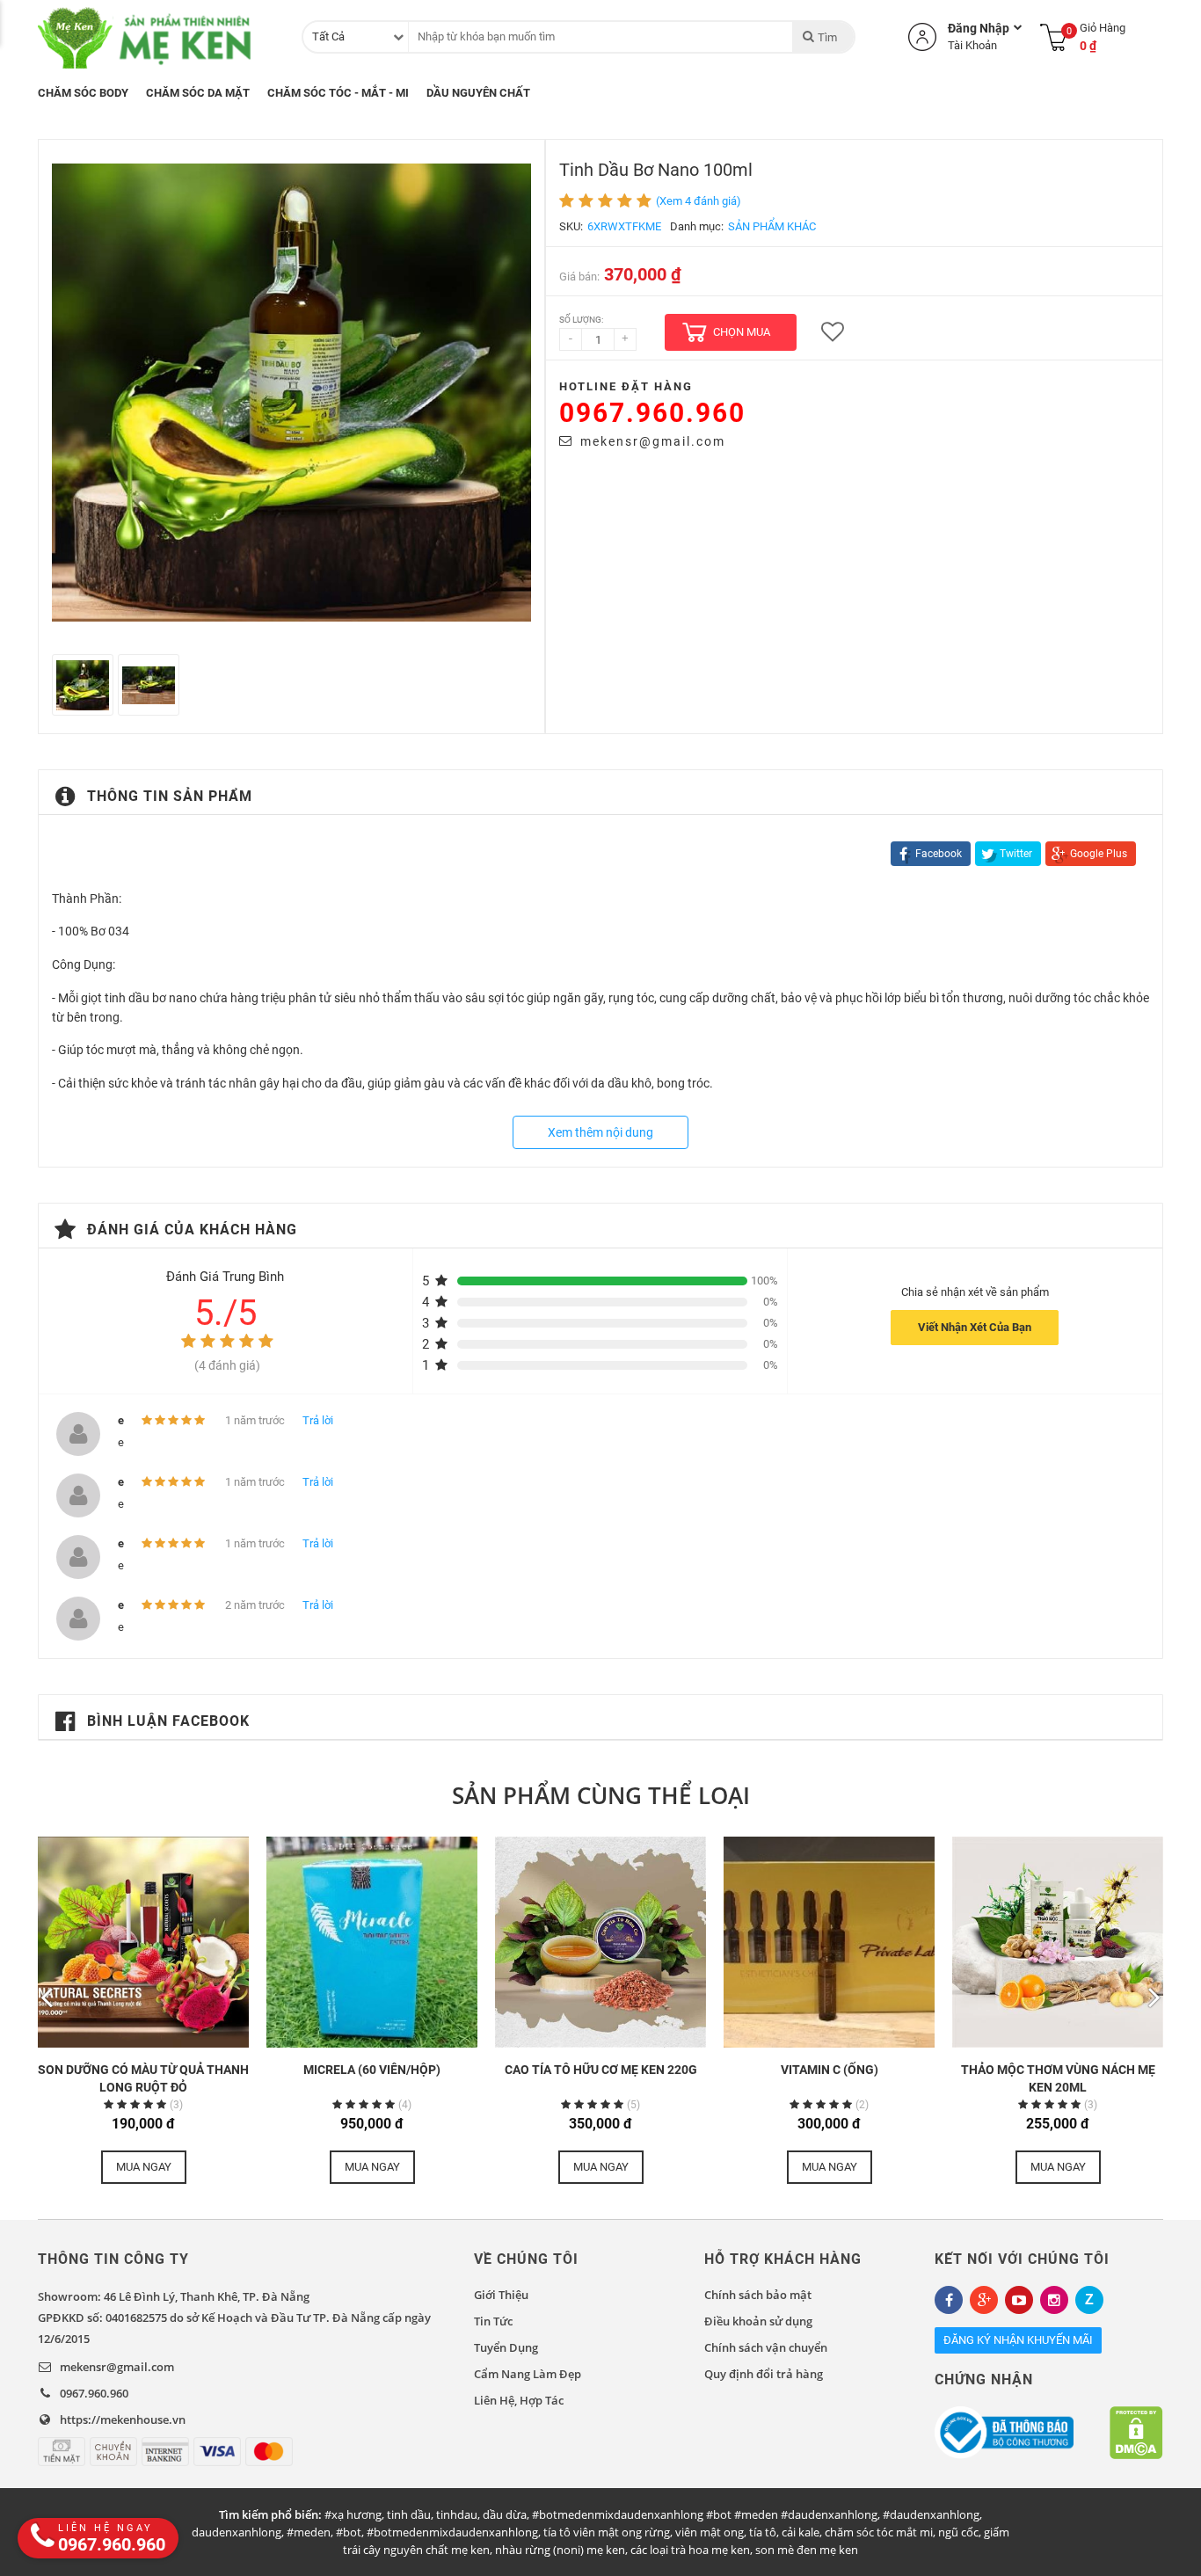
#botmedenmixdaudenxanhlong (452, 2532)
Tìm (827, 37)
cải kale (801, 2532)
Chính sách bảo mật (758, 2295)
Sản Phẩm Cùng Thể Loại (601, 1795)
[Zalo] (1089, 2300)
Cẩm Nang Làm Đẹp (528, 2374)
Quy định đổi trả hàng (764, 2374)
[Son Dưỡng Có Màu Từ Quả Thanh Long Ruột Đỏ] (143, 1942)
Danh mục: (697, 226)
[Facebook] (949, 2300)
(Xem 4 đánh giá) (699, 201)
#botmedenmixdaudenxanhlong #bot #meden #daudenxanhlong (705, 2514)
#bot (349, 2532)
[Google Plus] (984, 2300)
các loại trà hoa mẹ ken (690, 2550)
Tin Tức (493, 2321)
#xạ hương (353, 2514)
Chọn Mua (742, 332)
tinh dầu (409, 2514)
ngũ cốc (958, 2532)
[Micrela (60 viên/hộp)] (372, 1942)
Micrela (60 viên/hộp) (372, 2070)
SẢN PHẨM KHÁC (772, 226)
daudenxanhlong (237, 2532)
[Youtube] (1019, 2300)
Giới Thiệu (501, 2295)
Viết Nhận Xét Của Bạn (975, 1327)
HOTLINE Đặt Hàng (626, 386)
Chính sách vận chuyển (766, 2347)
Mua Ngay (144, 2167)
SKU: (571, 226)
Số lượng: (581, 320)
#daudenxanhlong (931, 2514)
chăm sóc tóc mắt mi (879, 2532)
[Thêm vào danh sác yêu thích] (833, 332)
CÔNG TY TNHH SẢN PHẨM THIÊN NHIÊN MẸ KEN (148, 37)
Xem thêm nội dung (600, 1132)
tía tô (763, 2532)
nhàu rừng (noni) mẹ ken (560, 2550)
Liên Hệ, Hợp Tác (519, 2400)
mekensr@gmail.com (653, 441)
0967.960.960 (652, 413)
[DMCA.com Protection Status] (1136, 2433)
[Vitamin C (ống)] (829, 1942)
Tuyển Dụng (506, 2347)
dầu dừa (505, 2514)
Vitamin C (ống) (830, 2070)
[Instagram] (1054, 2300)
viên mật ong (710, 2532)
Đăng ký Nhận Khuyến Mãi (1018, 2340)
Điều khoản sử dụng (758, 2321)
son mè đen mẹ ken (807, 2550)
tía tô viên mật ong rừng (607, 2532)
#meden (309, 2532)
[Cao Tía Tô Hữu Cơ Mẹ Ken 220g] (600, 1942)
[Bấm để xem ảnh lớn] (291, 393)
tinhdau (457, 2514)
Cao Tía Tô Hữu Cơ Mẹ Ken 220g (601, 2070)
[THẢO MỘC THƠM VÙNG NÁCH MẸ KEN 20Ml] (1058, 1942)
